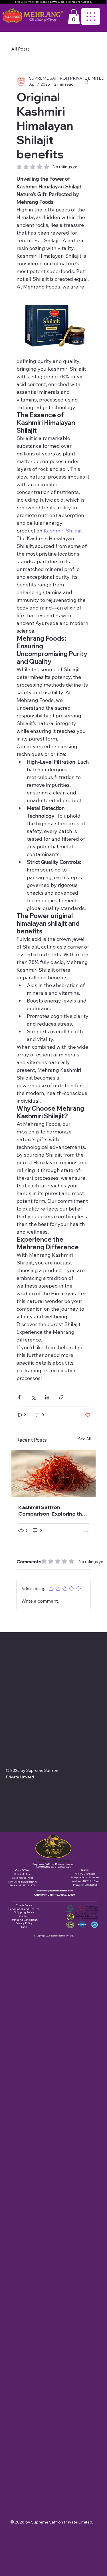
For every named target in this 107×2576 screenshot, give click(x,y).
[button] (74, 17)
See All (84, 1439)
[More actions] (87, 81)
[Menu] (91, 16)
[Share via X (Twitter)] (33, 1397)
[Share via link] (61, 1397)
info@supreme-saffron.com (58, 1891)
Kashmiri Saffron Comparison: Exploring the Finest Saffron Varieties (52, 1510)
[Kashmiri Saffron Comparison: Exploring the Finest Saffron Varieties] (54, 1473)
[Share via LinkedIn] (47, 1397)
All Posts (20, 49)
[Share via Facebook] (19, 1397)
